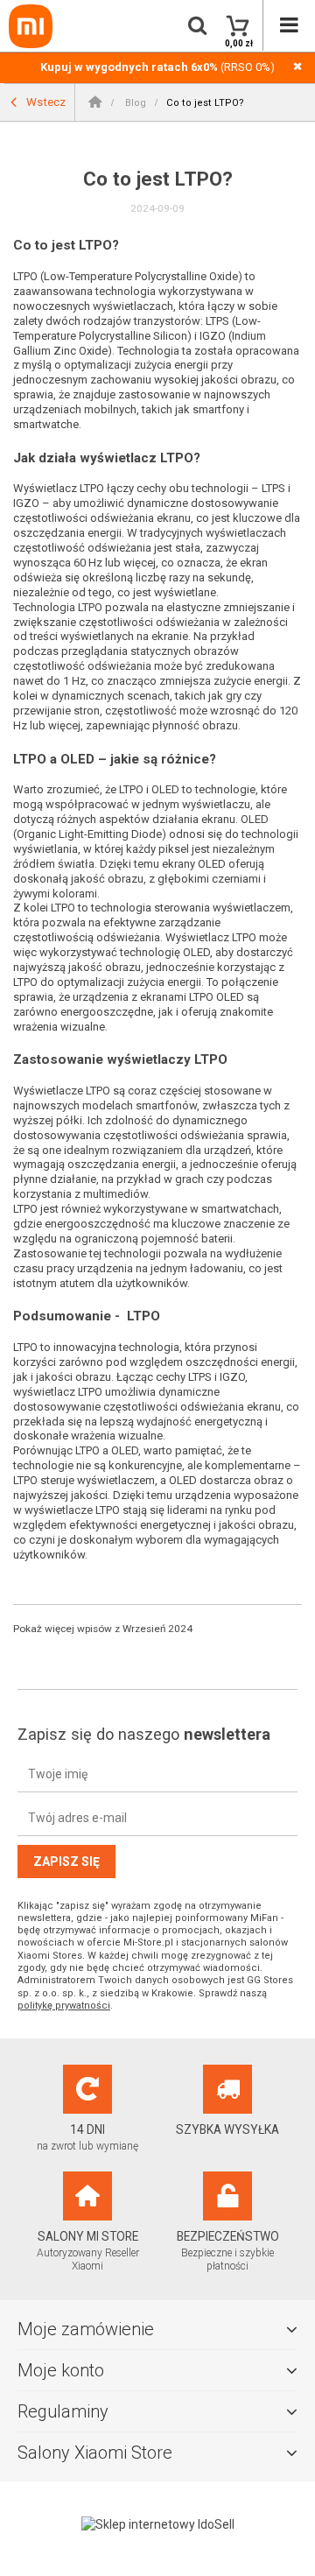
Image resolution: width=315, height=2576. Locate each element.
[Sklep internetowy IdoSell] (157, 2524)
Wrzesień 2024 (157, 1629)
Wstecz (45, 101)
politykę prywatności (64, 2006)
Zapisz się (66, 1862)
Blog (134, 103)
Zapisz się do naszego (144, 1734)
